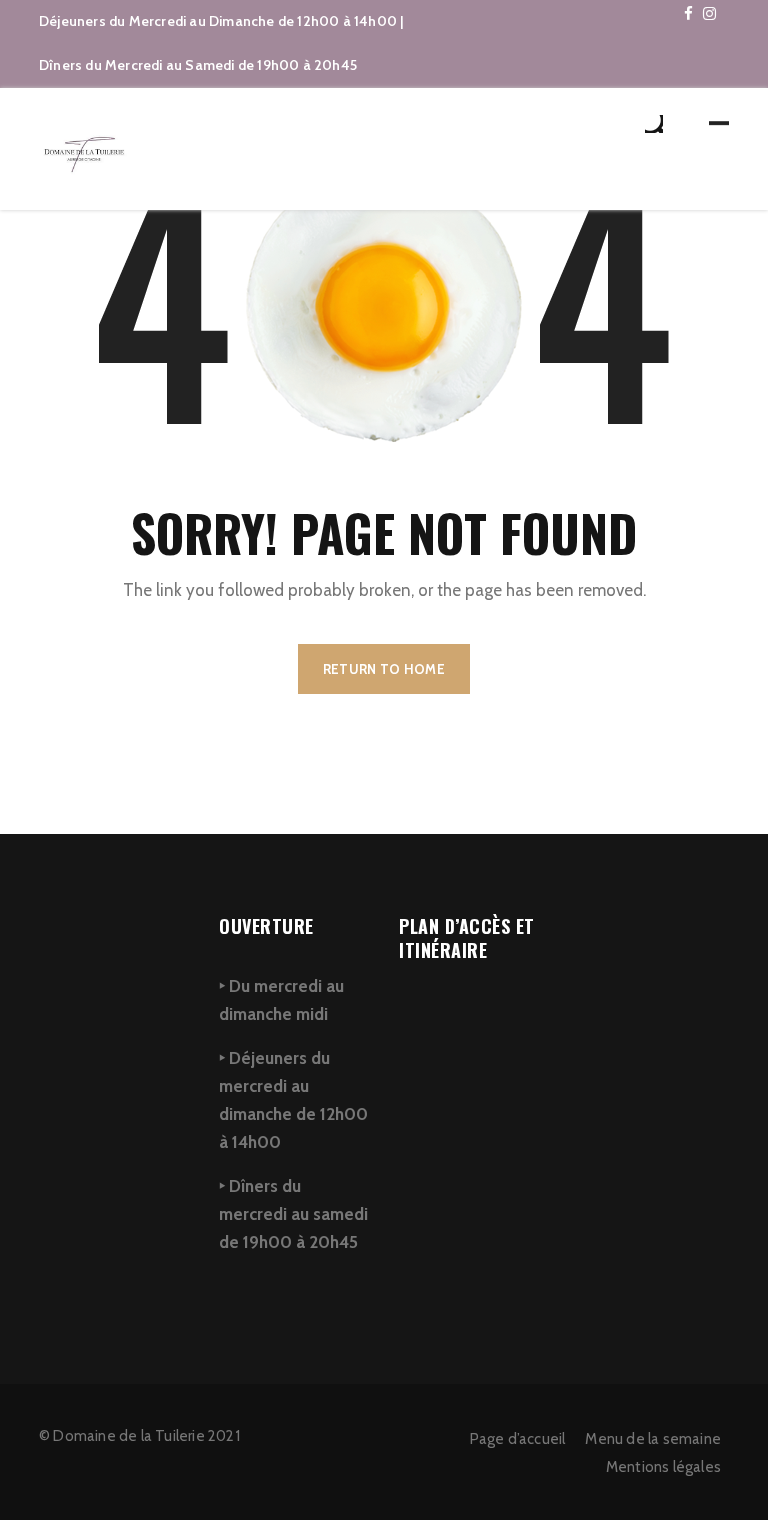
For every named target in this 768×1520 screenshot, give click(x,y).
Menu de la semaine (653, 1439)
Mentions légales (663, 1467)
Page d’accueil (518, 1439)
